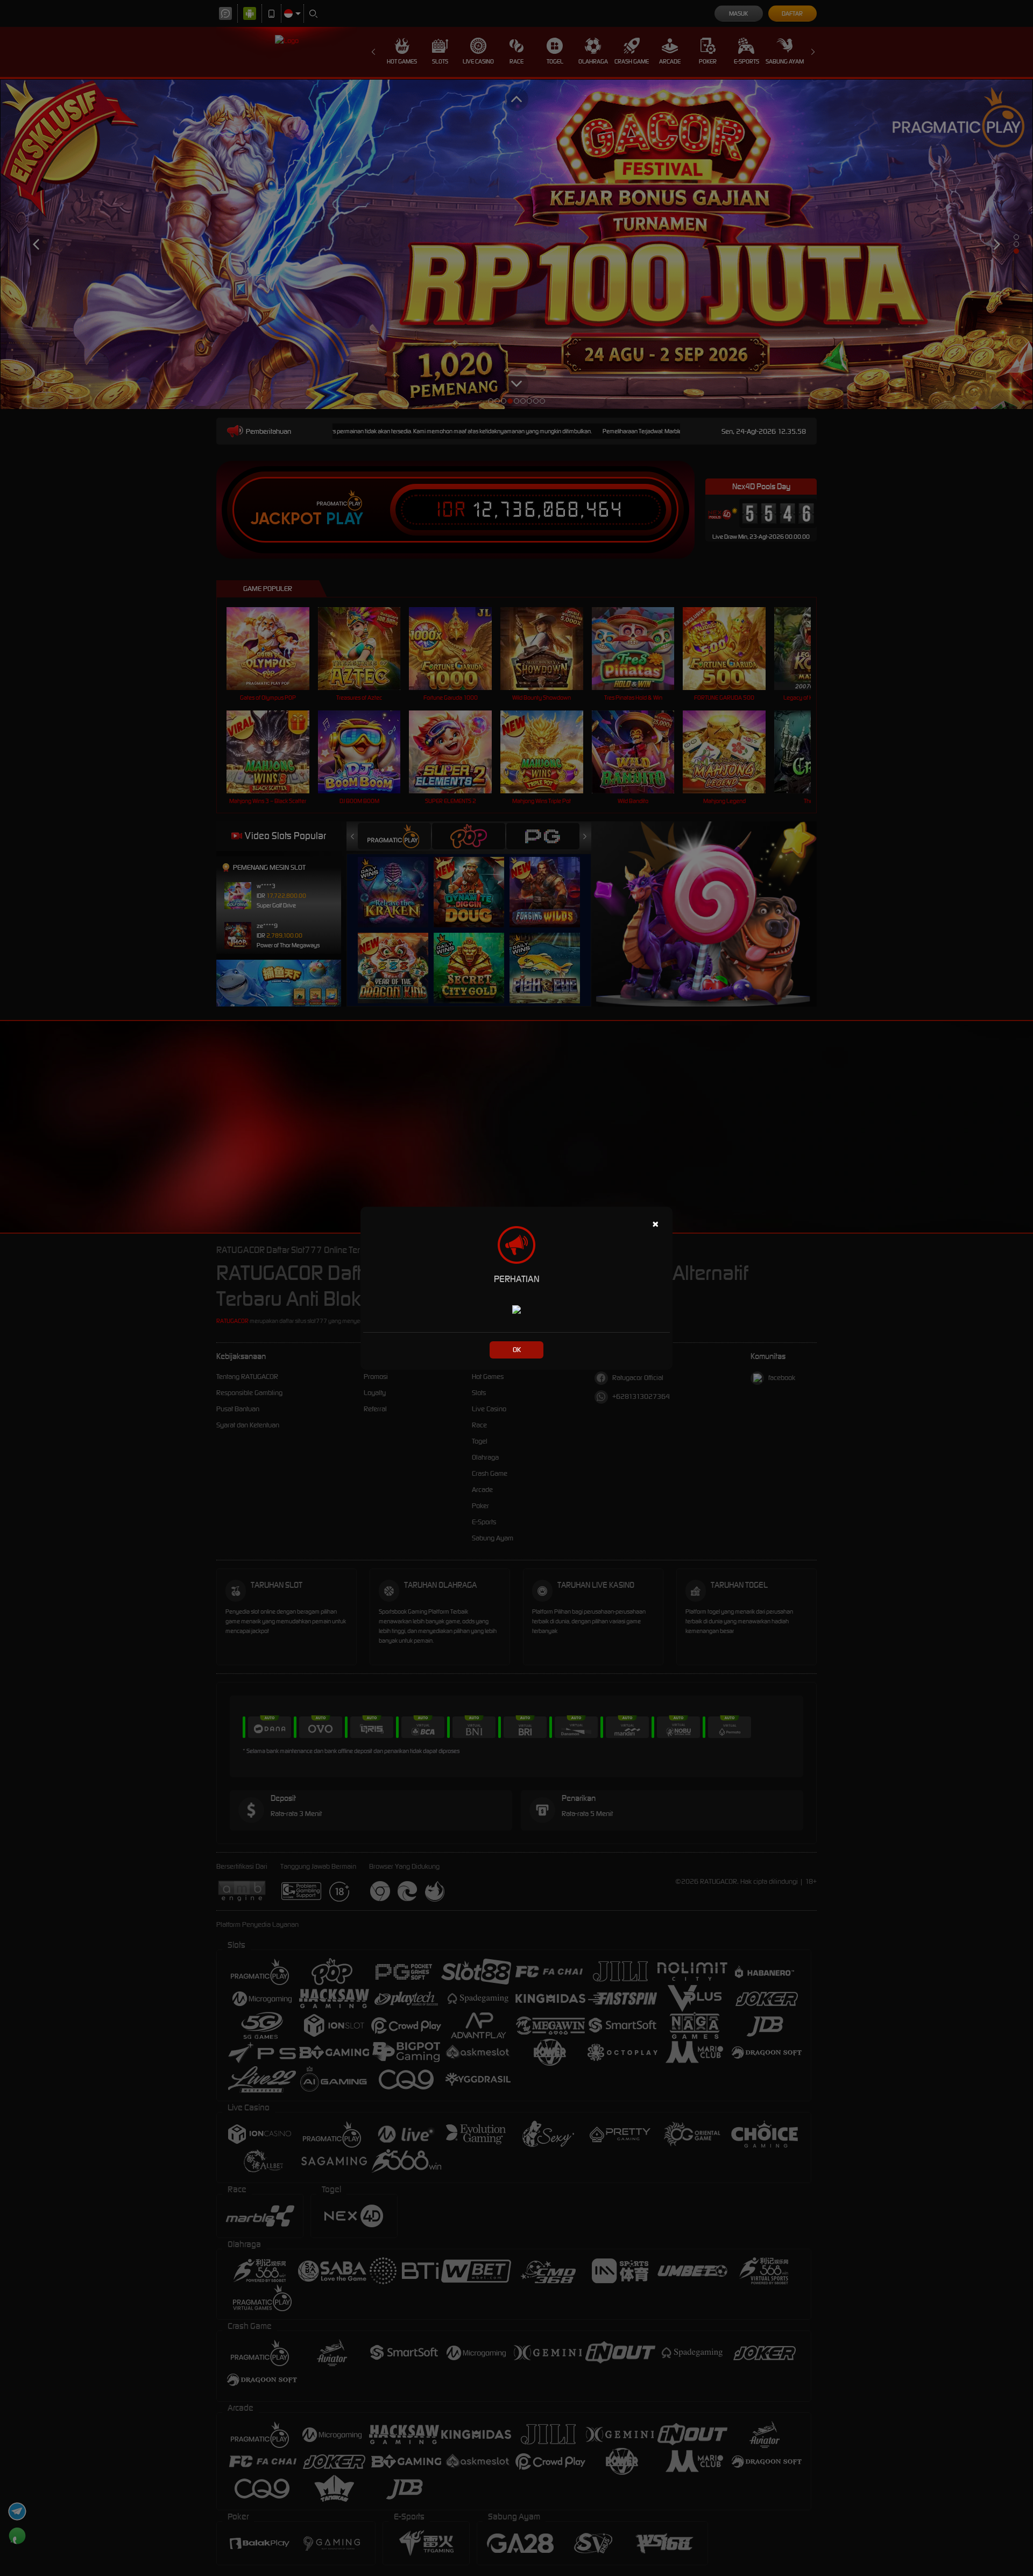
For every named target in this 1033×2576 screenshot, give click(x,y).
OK (517, 1350)
